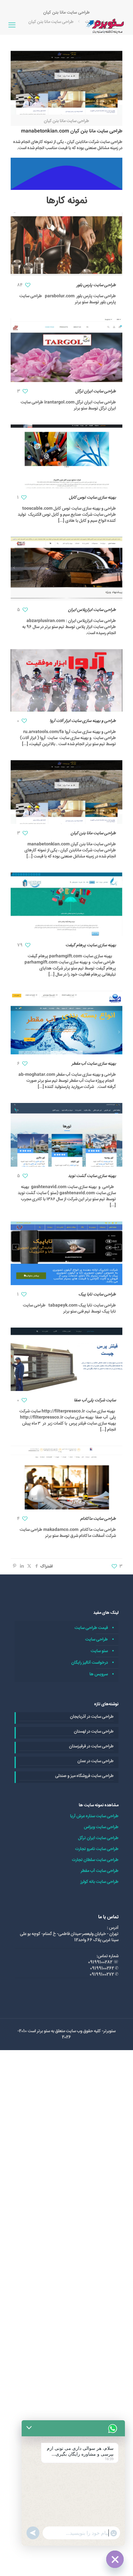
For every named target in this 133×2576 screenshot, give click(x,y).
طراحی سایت (97, 1639)
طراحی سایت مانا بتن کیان (93, 833)
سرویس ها (99, 1674)
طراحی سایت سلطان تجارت (95, 1860)
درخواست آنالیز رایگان (90, 1663)
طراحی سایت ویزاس (101, 1827)
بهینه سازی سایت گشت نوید (92, 1176)
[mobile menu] (12, 26)
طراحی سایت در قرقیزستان (91, 1746)
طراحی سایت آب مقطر (100, 1871)
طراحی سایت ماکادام (98, 1519)
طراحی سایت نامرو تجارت (97, 1849)
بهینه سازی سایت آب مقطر (94, 1064)
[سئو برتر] (106, 26)
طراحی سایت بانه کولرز (99, 1882)
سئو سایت (99, 1651)
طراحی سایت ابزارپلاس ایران (92, 610)
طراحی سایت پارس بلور (96, 285)
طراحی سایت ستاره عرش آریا (94, 1816)
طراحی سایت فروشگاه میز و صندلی (84, 1776)
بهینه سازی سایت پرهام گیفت (91, 945)
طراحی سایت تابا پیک (97, 1294)
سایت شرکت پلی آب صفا (95, 1400)
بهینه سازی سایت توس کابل (92, 498)
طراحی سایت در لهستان (94, 1732)
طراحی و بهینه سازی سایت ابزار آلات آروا (83, 721)
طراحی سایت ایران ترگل (96, 391)
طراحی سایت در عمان (96, 1761)
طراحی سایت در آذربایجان (92, 1717)
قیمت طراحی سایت (91, 1628)
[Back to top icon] (120, 2563)
